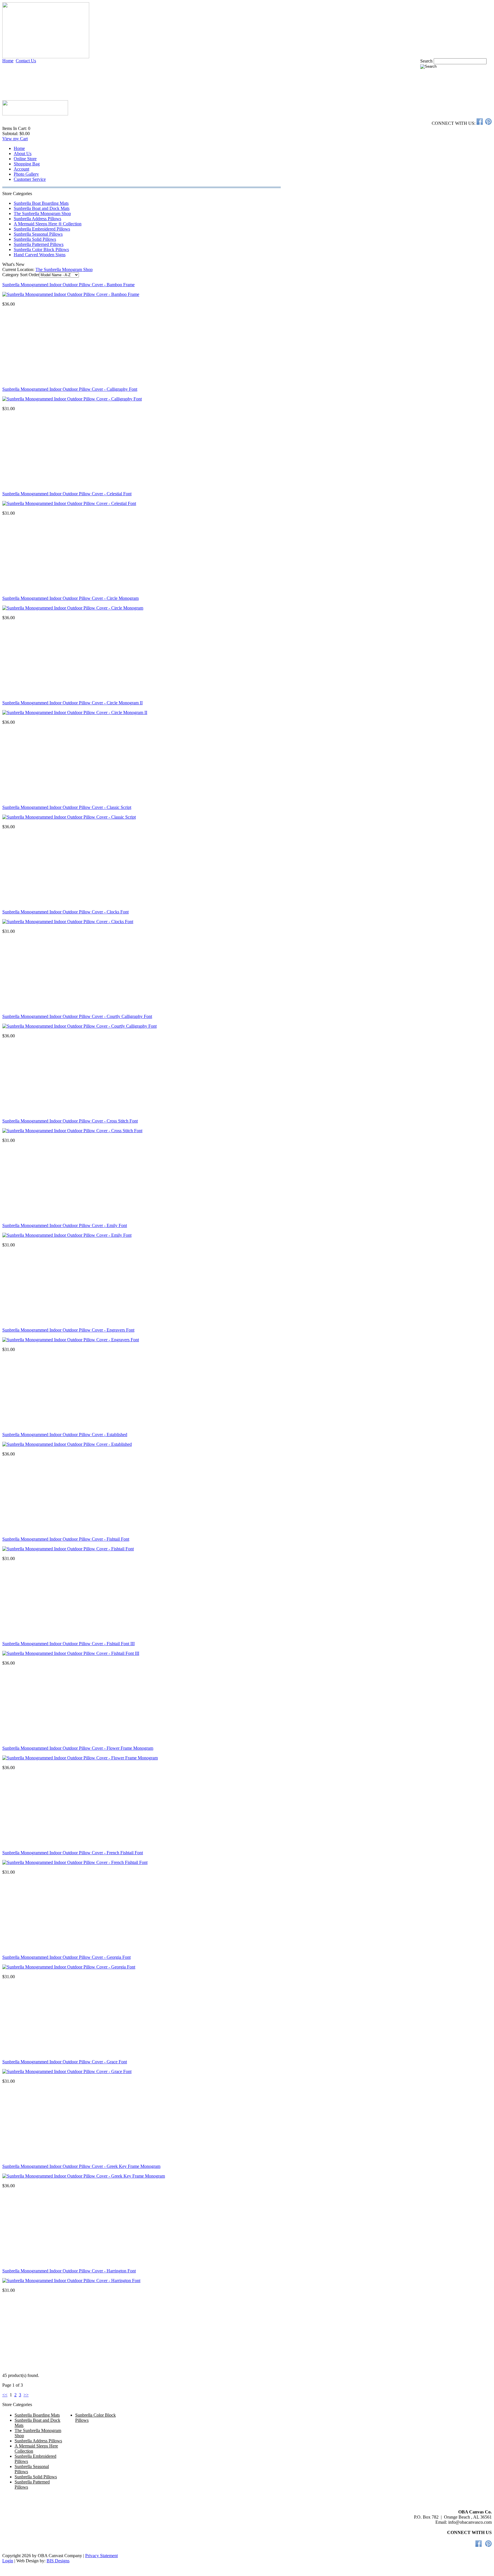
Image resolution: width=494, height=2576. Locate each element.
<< (5, 2395)
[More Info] (71, 294)
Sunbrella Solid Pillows (35, 239)
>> (26, 2395)
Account (21, 169)
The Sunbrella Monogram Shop (42, 214)
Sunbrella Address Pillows (37, 219)
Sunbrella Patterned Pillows (39, 244)
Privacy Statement (101, 2556)
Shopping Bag (27, 164)
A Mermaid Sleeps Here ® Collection (48, 224)
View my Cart (15, 139)
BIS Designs (58, 2561)
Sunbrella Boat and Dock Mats (42, 208)
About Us (23, 154)
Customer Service (30, 179)
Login (8, 2561)
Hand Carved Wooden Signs (40, 255)
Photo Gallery (26, 174)
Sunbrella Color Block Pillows (41, 249)
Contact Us (26, 61)
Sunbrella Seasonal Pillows (38, 234)
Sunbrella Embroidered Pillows (42, 229)
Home (8, 61)
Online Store (25, 159)
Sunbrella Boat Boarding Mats (41, 203)
